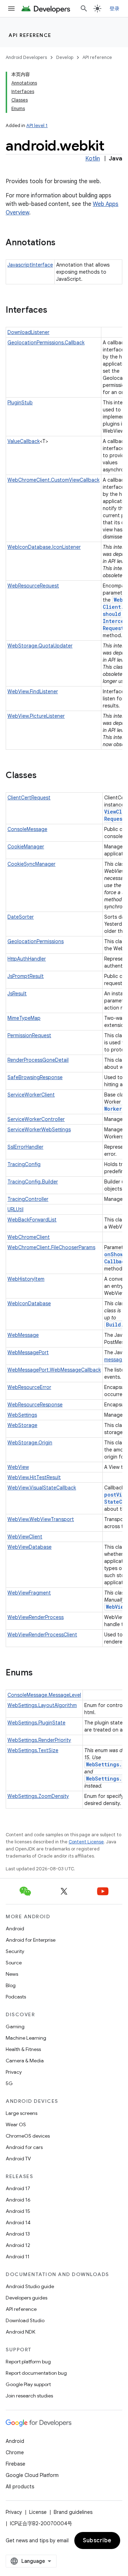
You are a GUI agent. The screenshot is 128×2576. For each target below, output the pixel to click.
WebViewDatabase (30, 1547)
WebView (18, 1467)
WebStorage (22, 1425)
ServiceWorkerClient (31, 1095)
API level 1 (37, 125)
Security (15, 1951)
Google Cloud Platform (32, 2475)
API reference (30, 35)
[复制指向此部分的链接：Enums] (40, 1673)
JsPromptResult (26, 976)
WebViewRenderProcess (36, 1617)
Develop (65, 57)
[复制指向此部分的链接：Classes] (44, 776)
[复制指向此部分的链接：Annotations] (63, 243)
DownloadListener (28, 332)
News (12, 1974)
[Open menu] (11, 9)
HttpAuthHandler (27, 959)
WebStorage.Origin (30, 1443)
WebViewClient (25, 1537)
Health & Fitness (23, 2049)
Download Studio (25, 2320)
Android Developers (26, 57)
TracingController (28, 1199)
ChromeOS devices (28, 2136)
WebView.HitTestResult (34, 1477)
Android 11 (18, 2257)
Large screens (22, 2113)
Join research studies (29, 2396)
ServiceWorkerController (36, 1119)
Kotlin (93, 159)
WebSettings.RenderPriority (39, 1740)
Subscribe (97, 2541)
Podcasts (16, 1997)
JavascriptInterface (30, 265)
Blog (11, 1985)
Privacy (14, 2072)
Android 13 (18, 2234)
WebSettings (22, 1415)
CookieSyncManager (31, 864)
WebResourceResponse (35, 1405)
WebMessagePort (28, 1352)
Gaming (15, 2027)
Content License (86, 1842)
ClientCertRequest (29, 798)
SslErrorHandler (25, 1147)
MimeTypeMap (24, 1018)
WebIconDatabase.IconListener (44, 547)
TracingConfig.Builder (33, 1182)
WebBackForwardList (32, 1220)
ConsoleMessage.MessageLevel (44, 1695)
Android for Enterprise (31, 1940)
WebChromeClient (29, 1237)
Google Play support (28, 2384)
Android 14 (18, 2222)
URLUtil (15, 1209)
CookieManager (26, 847)
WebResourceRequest (33, 586)
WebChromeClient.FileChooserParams (51, 1247)
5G (9, 2083)
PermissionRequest (29, 1035)
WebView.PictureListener (36, 716)
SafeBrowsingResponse (35, 1077)
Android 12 (18, 2245)
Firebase (15, 2464)
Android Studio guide (30, 2286)
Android (15, 1929)
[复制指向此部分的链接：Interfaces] (54, 311)
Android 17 (18, 2188)
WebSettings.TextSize (33, 1750)
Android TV (18, 2159)
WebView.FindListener (33, 691)
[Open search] (84, 9)
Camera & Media (25, 2061)
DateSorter (21, 917)
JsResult (17, 994)
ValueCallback (24, 441)
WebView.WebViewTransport (41, 1519)
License (38, 2512)
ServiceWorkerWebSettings (39, 1130)
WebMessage (23, 1335)
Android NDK (20, 2332)
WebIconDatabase (29, 1303)
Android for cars (24, 2147)
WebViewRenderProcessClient (42, 1635)
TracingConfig (24, 1164)
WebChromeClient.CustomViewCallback (54, 480)
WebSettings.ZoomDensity (38, 1796)
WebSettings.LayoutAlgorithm (42, 1705)
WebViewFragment (29, 1593)
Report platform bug (28, 2362)
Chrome (15, 2452)
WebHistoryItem (26, 1279)
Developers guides (26, 2298)
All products (20, 2487)
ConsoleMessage (27, 829)
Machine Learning (26, 2038)
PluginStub (20, 403)
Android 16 (18, 2200)
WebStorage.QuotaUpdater (40, 646)
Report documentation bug (36, 2373)
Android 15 (18, 2211)
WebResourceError (29, 1387)
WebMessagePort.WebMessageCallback (54, 1370)
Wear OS (16, 2124)
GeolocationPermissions (36, 941)
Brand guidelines (73, 2512)
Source (14, 1963)
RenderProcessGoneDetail (38, 1060)
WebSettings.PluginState (36, 1723)
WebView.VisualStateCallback (42, 1488)
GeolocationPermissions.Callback (46, 343)
